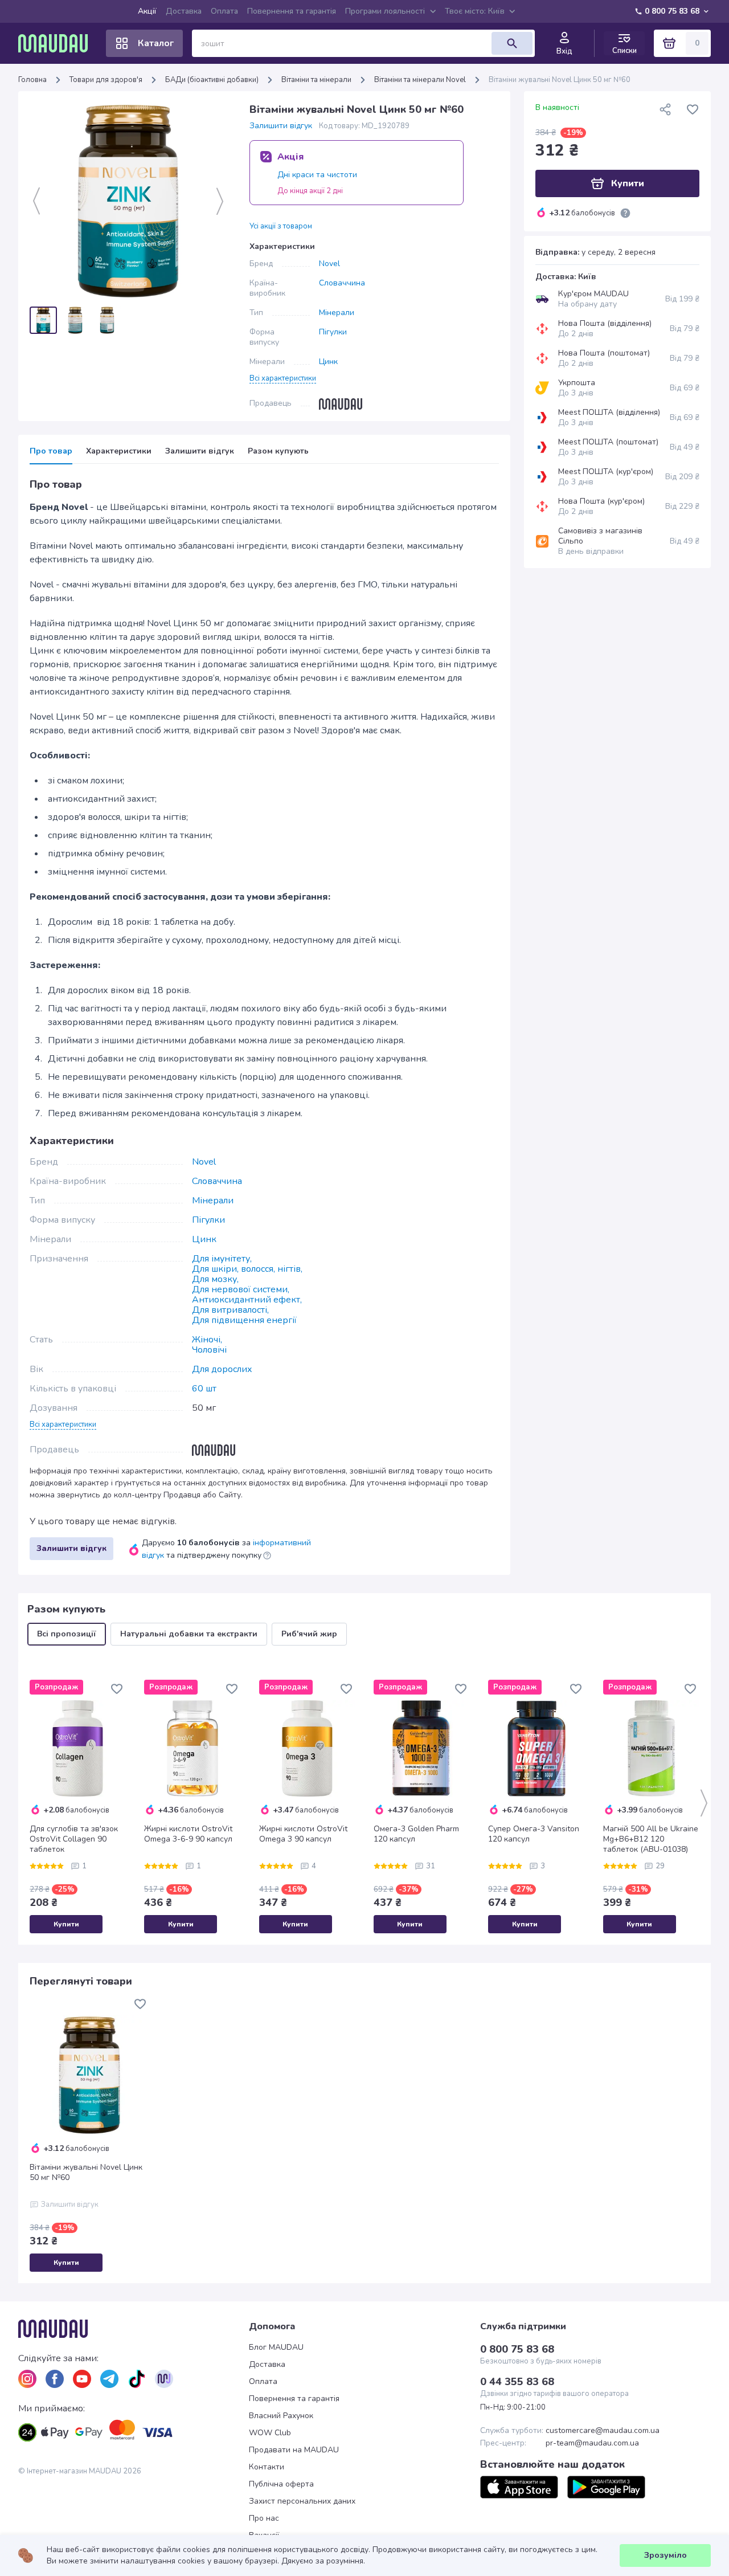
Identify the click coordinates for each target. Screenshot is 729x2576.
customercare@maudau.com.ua (603, 2431)
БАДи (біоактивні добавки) (212, 80)
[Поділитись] (665, 109)
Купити (66, 1924)
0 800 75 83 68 (672, 11)
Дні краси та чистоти (317, 175)
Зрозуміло (665, 2555)
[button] (283, 378)
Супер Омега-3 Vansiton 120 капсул (534, 1834)
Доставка (184, 11)
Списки (624, 50)
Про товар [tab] (51, 451)
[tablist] (264, 455)
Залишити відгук (281, 126)
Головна (32, 80)
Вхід (564, 51)
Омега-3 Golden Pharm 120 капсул (416, 1834)
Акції (147, 11)
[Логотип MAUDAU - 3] (134, 2329)
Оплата (224, 11)
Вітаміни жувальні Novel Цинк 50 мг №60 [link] (560, 80)
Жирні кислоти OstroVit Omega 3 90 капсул (303, 1834)
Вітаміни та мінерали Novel (420, 80)
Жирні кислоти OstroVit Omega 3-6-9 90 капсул (188, 1834)
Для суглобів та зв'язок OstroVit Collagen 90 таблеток (74, 1839)
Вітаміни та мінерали (316, 80)
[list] (27, 2379)
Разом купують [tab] (278, 451)
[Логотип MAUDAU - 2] (58, 43)
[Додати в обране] (693, 109)
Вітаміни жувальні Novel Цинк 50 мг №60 (86, 2173)
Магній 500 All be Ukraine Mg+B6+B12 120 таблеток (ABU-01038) (651, 1839)
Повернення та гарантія (292, 11)
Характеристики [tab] (119, 451)
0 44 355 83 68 (517, 2382)
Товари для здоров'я (106, 80)
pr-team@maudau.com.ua (592, 2443)
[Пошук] (512, 43)
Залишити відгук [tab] (200, 451)
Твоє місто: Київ (475, 11)
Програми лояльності (385, 11)
